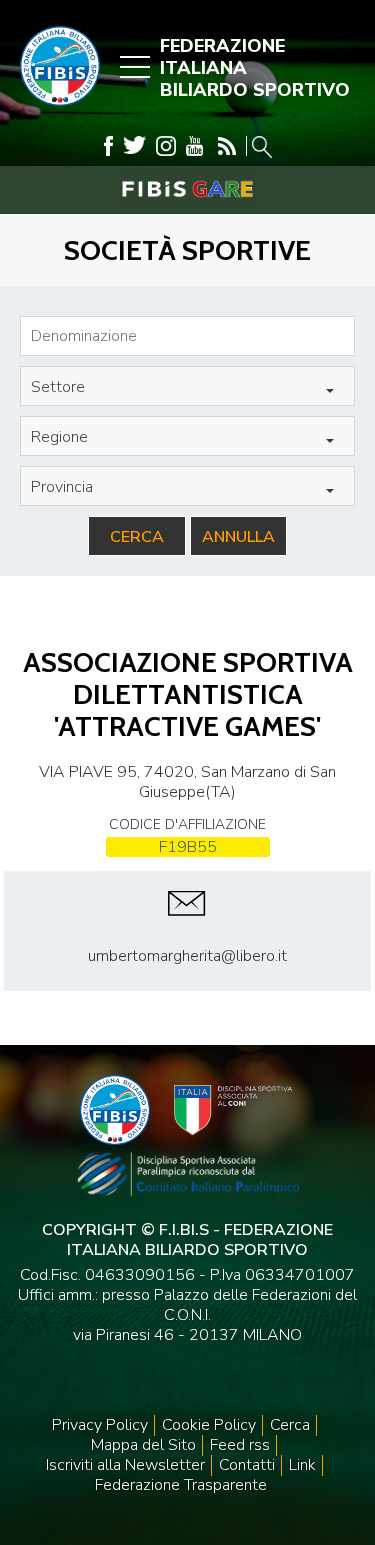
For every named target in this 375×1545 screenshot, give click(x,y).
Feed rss (240, 1445)
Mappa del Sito (143, 1445)
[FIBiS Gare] (187, 189)
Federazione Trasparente (181, 1485)
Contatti (247, 1465)
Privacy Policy (100, 1425)
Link (302, 1465)
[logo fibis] (55, 111)
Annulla (238, 537)
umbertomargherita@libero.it (187, 956)
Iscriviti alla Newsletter (125, 1465)
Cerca (137, 537)
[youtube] (194, 146)
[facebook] (108, 146)
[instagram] (166, 146)
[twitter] (134, 146)
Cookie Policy (209, 1425)
